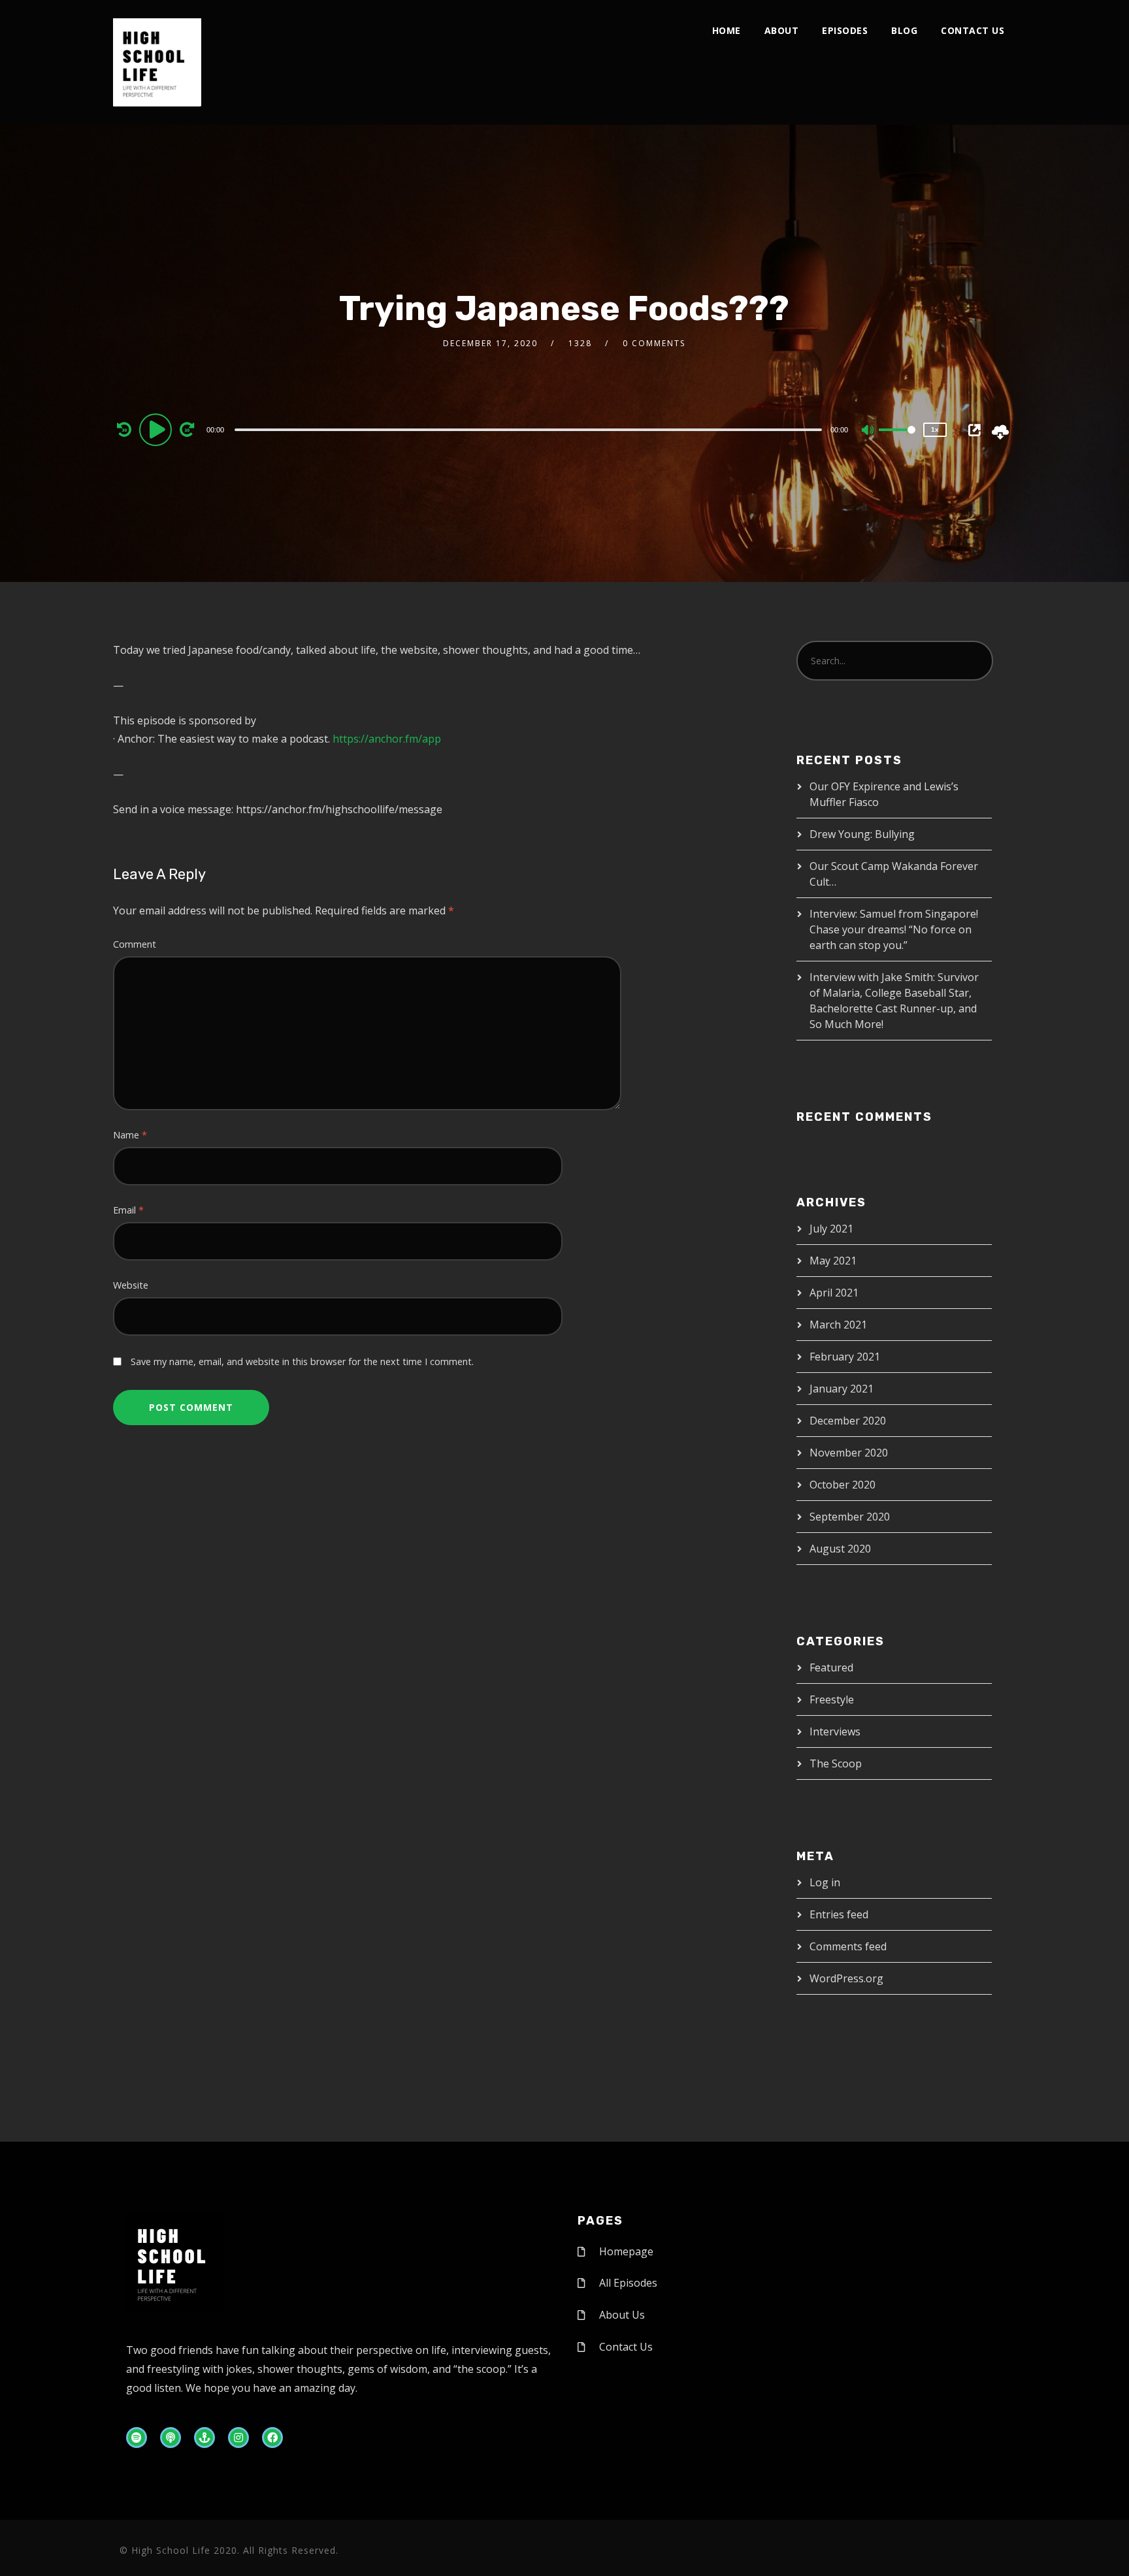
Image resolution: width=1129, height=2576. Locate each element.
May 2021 (833, 1261)
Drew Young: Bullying (862, 834)
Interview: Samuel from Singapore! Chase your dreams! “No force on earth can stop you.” (894, 929)
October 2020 (843, 1485)
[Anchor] (205, 2438)
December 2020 (848, 1421)
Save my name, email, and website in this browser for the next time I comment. (302, 1361)
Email (128, 1210)
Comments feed (848, 1946)
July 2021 (831, 1229)
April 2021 (834, 1293)
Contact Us (973, 30)
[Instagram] (238, 2438)
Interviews (835, 1731)
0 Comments (654, 343)
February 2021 (845, 1357)
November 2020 (849, 1453)
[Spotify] (137, 2438)
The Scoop (836, 1763)
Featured (831, 1667)
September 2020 (850, 1517)
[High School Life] (157, 62)
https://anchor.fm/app (387, 739)
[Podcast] (171, 2438)
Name (130, 1135)
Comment (135, 944)
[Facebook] (272, 2438)
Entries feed (839, 1914)
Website (131, 1285)
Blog (904, 30)
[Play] (157, 429)
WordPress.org (846, 1978)
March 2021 (838, 1325)
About (782, 30)
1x (935, 429)
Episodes (845, 30)
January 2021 (842, 1389)
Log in (825, 1882)
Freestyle (832, 1699)
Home (727, 30)
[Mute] (868, 431)
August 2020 (840, 1549)
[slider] (897, 440)
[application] (530, 429)
